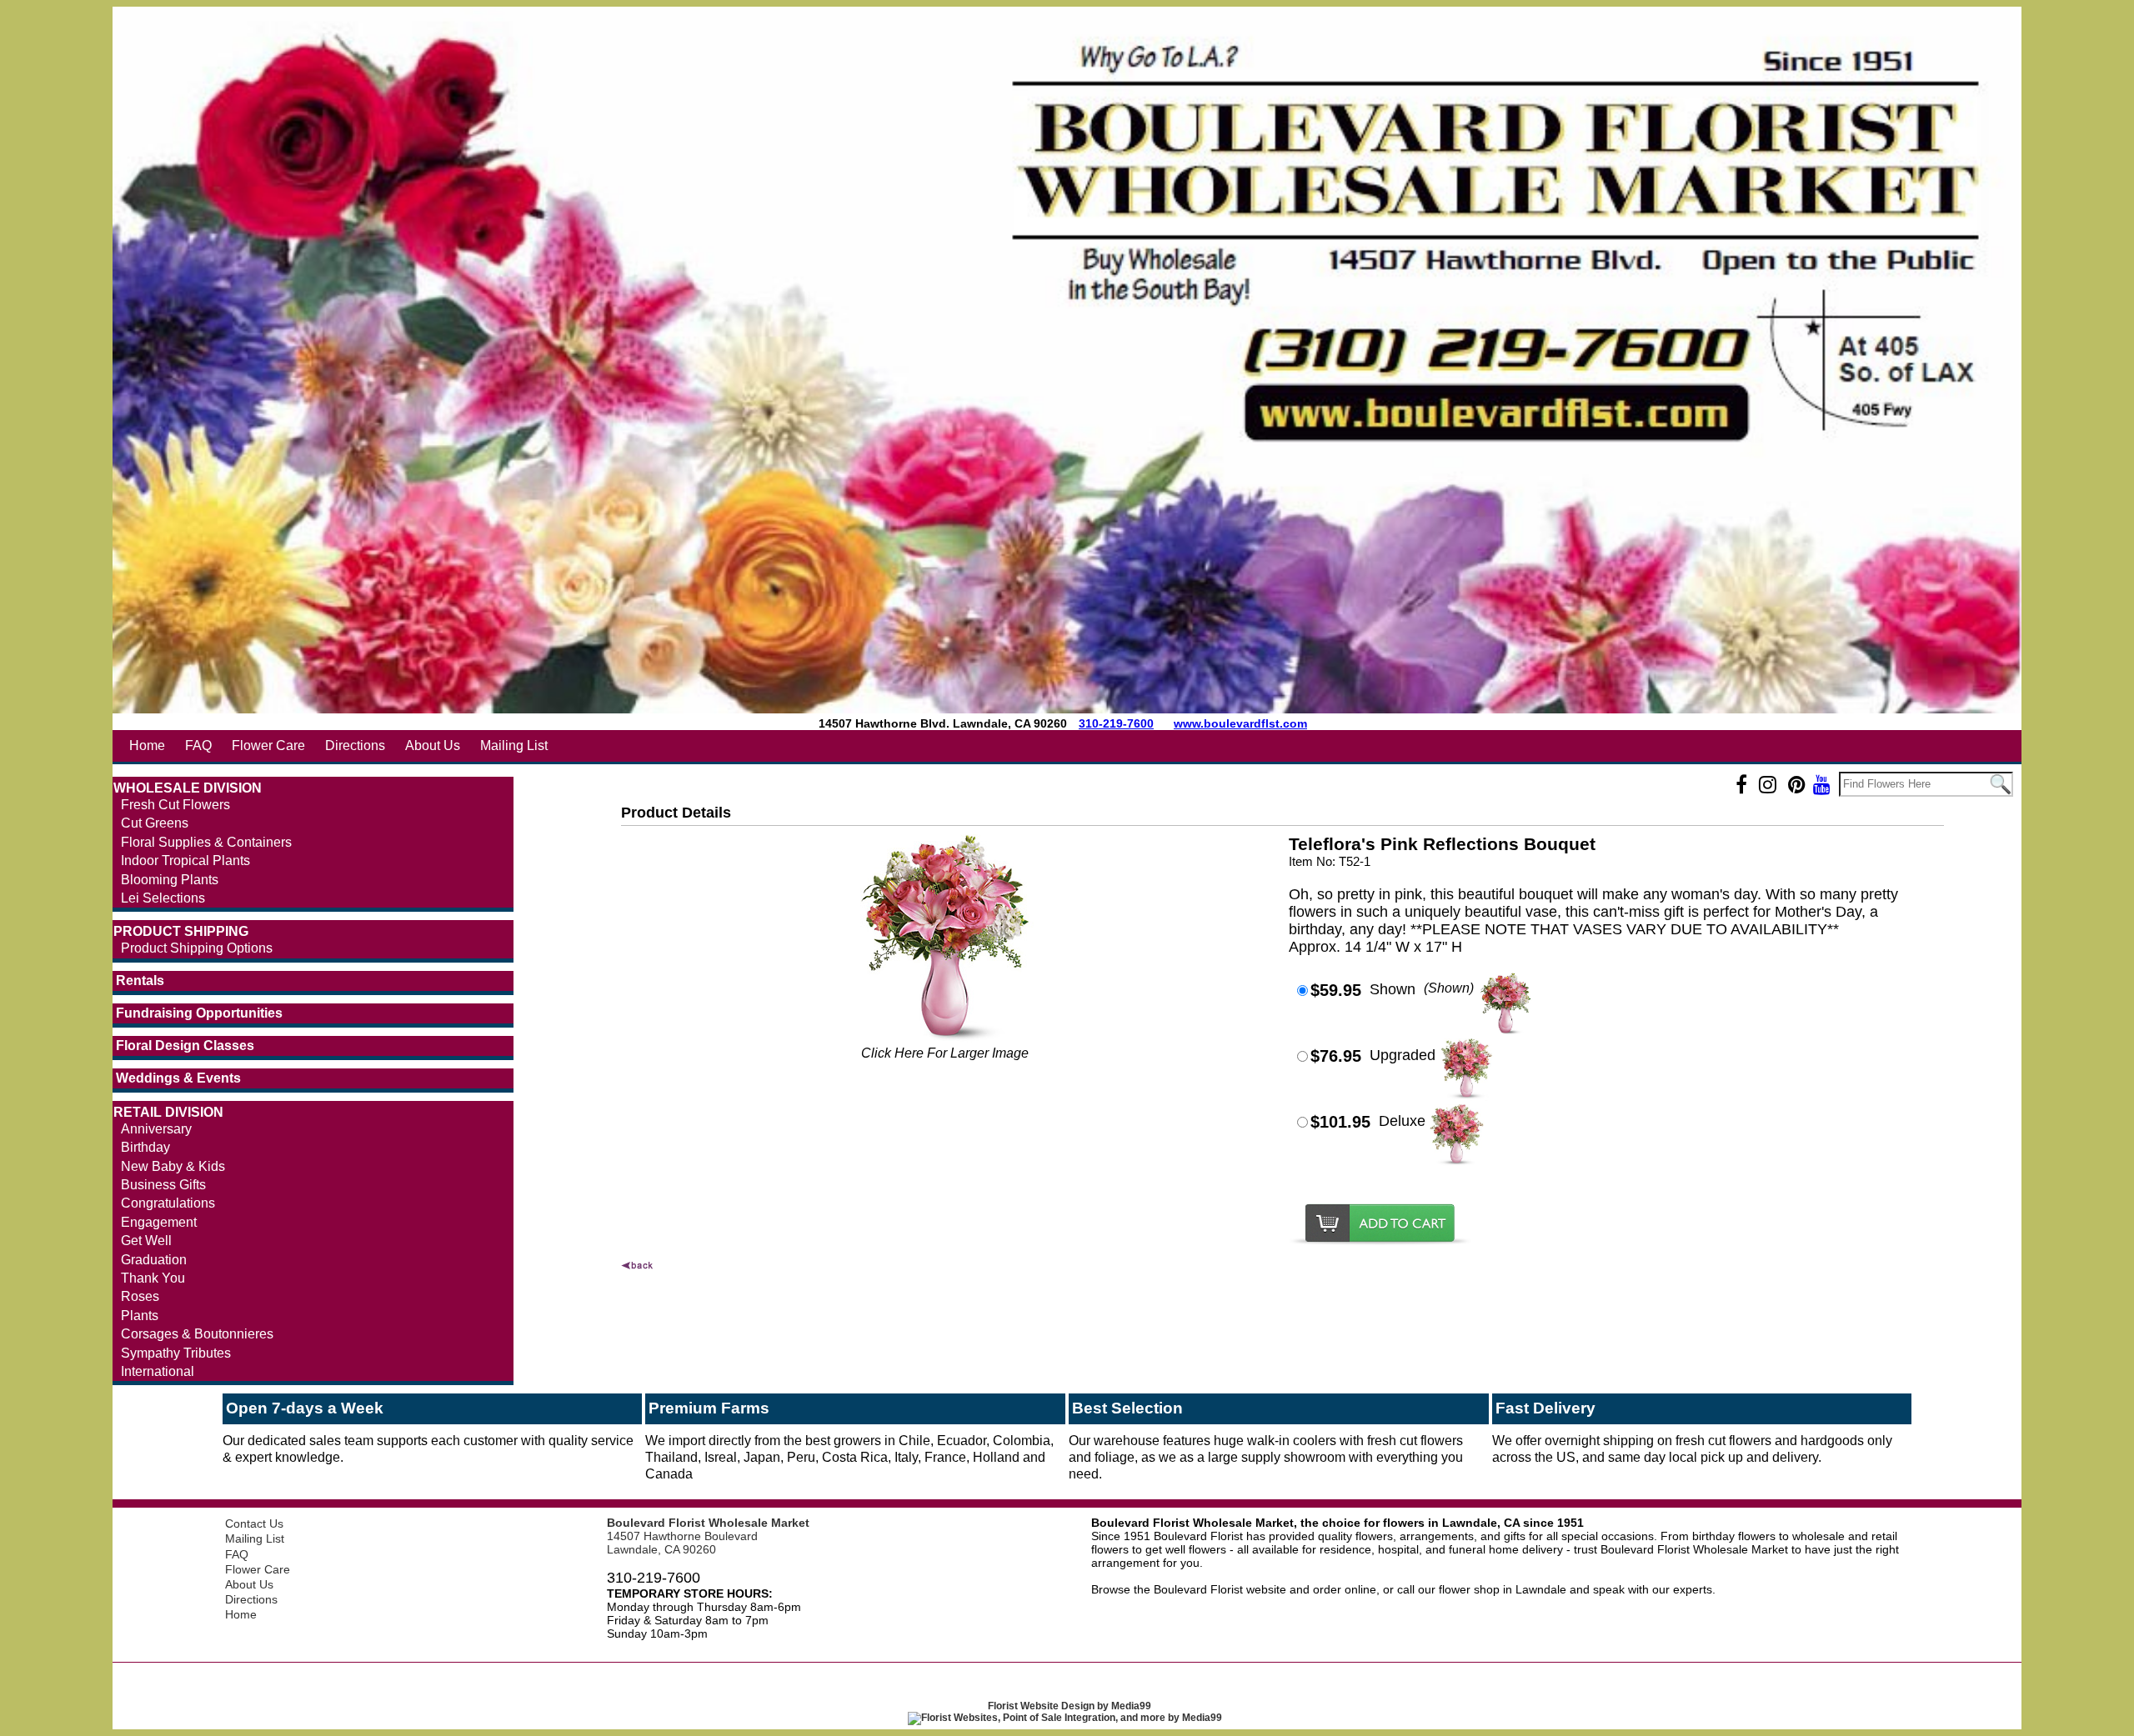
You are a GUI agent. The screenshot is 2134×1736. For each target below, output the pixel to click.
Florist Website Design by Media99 (1070, 1706)
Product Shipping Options (197, 948)
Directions (355, 745)
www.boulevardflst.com (1240, 723)
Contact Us (254, 1523)
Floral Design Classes (185, 1046)
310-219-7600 (1116, 723)
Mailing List (514, 745)
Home (147, 745)
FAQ (198, 745)
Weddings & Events (178, 1078)
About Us (433, 745)
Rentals (140, 981)
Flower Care (268, 745)
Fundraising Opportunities (199, 1013)
